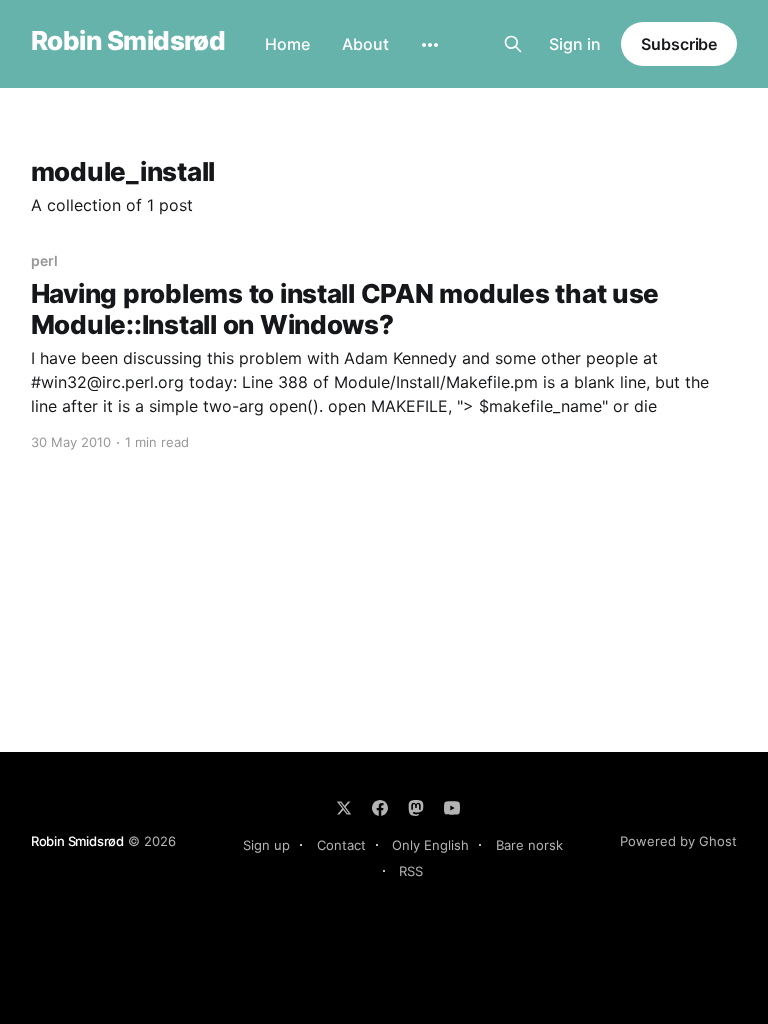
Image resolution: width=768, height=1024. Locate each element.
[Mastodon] (416, 808)
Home (287, 44)
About (365, 44)
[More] (430, 45)
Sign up (266, 845)
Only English (430, 845)
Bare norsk (529, 845)
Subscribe (679, 44)
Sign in (575, 44)
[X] (344, 808)
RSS (411, 871)
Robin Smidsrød (128, 41)
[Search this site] (513, 44)
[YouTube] (452, 808)
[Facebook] (380, 808)
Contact (341, 845)
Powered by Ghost (678, 841)
